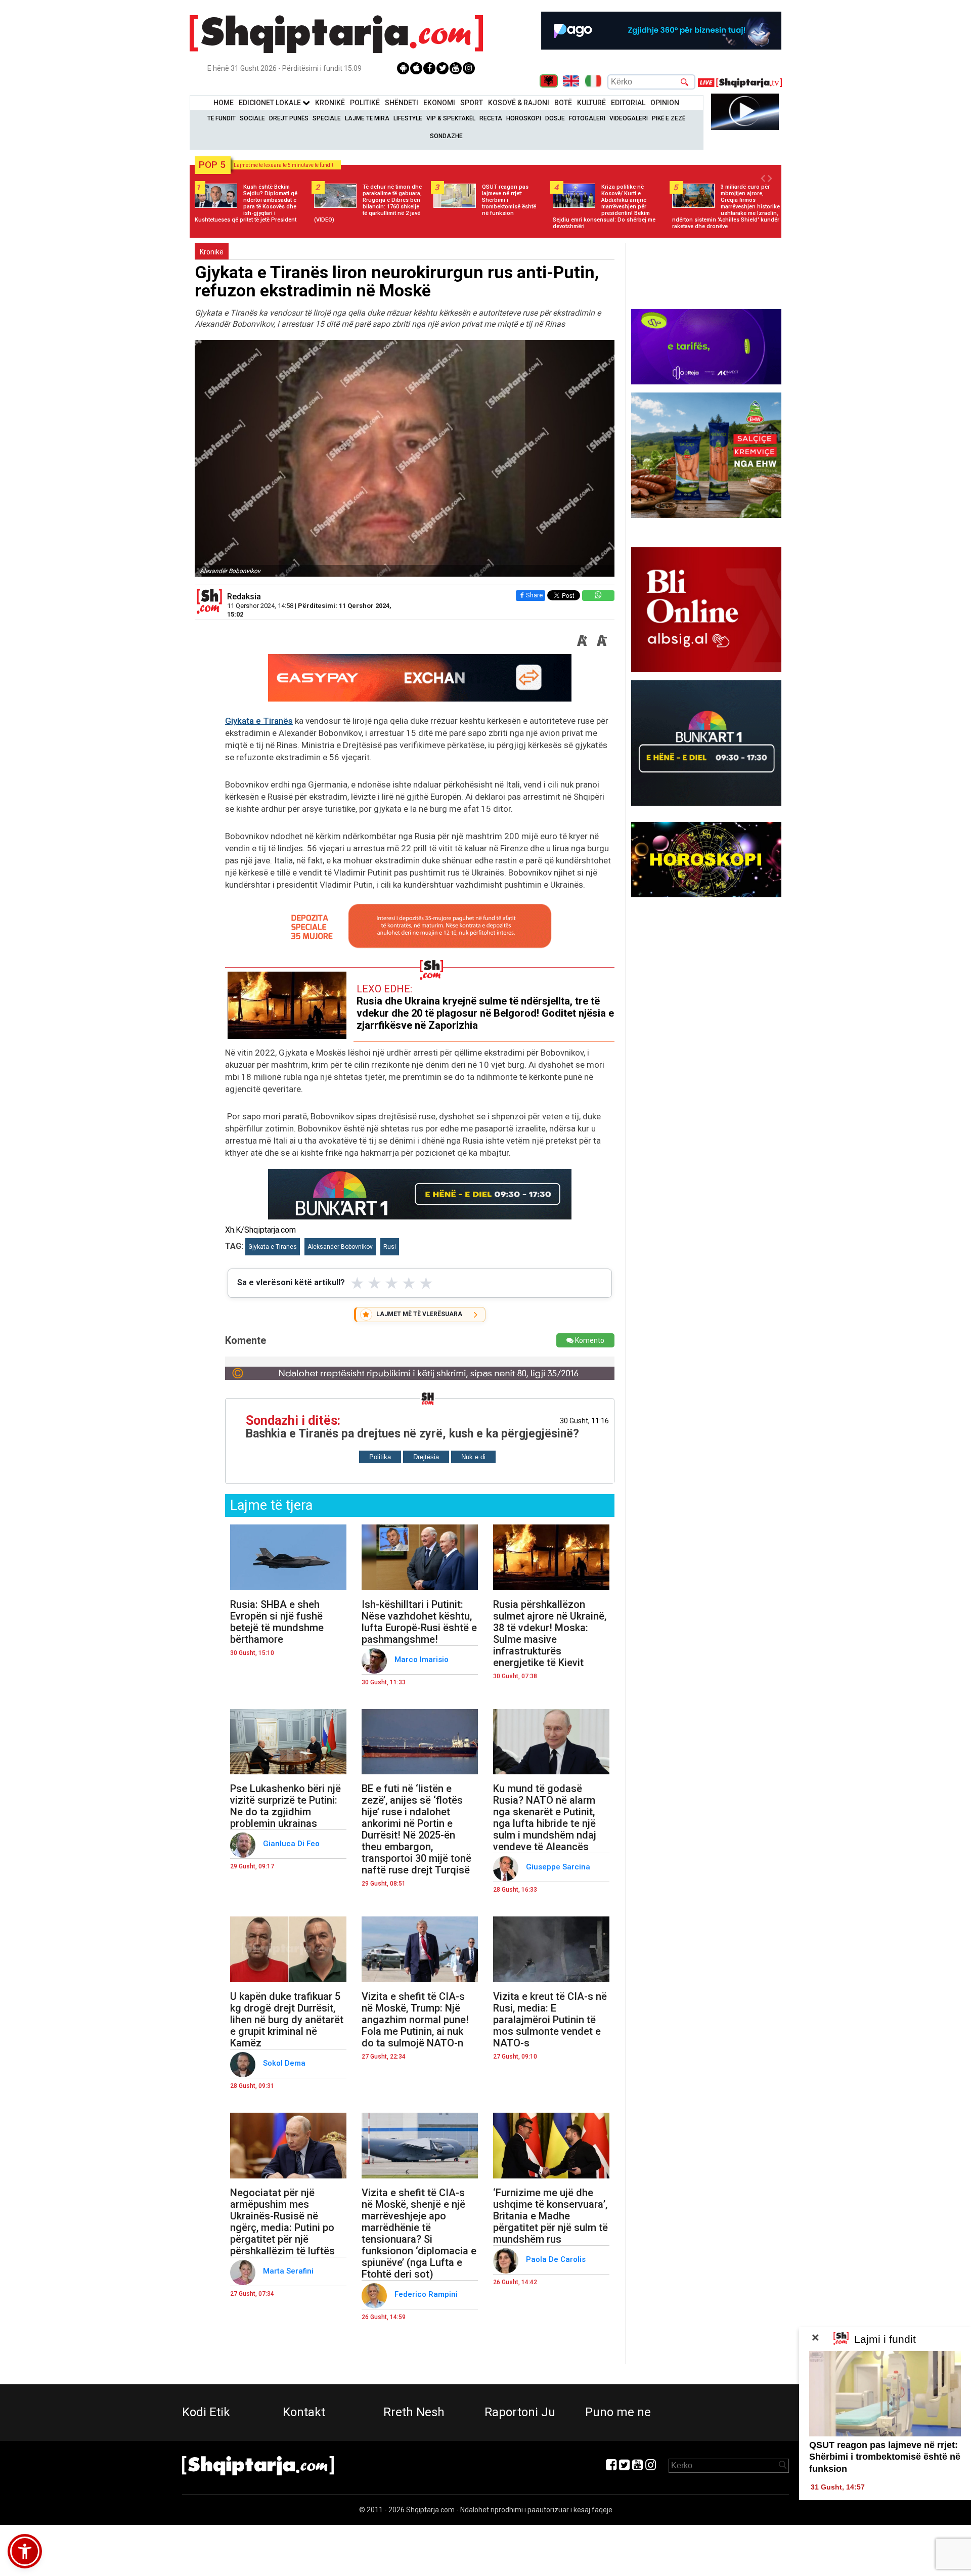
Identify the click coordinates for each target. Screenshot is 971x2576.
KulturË (591, 103)
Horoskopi (524, 118)
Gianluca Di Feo (292, 1844)
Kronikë (212, 252)
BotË (563, 103)
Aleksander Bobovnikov (340, 1247)
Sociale (252, 118)
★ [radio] (357, 1283)
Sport (472, 103)
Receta (491, 118)
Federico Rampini (427, 2294)
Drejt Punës (289, 118)
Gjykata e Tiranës (259, 721)
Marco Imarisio (423, 1660)
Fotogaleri (587, 118)
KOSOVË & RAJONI (519, 103)
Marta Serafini (289, 2271)
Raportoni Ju (520, 2412)
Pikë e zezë (669, 118)
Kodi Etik (206, 2412)
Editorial (628, 103)
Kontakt (304, 2412)
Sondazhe (446, 136)
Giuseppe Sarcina (559, 1867)
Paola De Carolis (557, 2259)
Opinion (665, 103)
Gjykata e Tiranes (273, 1247)
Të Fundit (222, 118)
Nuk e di (473, 1457)
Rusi (390, 1247)
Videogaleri (629, 118)
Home (224, 103)
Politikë (365, 103)
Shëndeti (402, 103)
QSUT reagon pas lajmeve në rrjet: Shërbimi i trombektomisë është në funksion (885, 2457)
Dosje (555, 118)
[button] (25, 2551)
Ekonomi (439, 103)
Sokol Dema (285, 2063)
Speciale (327, 118)
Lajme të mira (367, 118)
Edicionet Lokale (271, 103)
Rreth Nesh (414, 2412)
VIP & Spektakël (451, 118)
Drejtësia (426, 1457)
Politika (380, 1457)
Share (534, 595)
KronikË (330, 103)
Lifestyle (408, 118)
